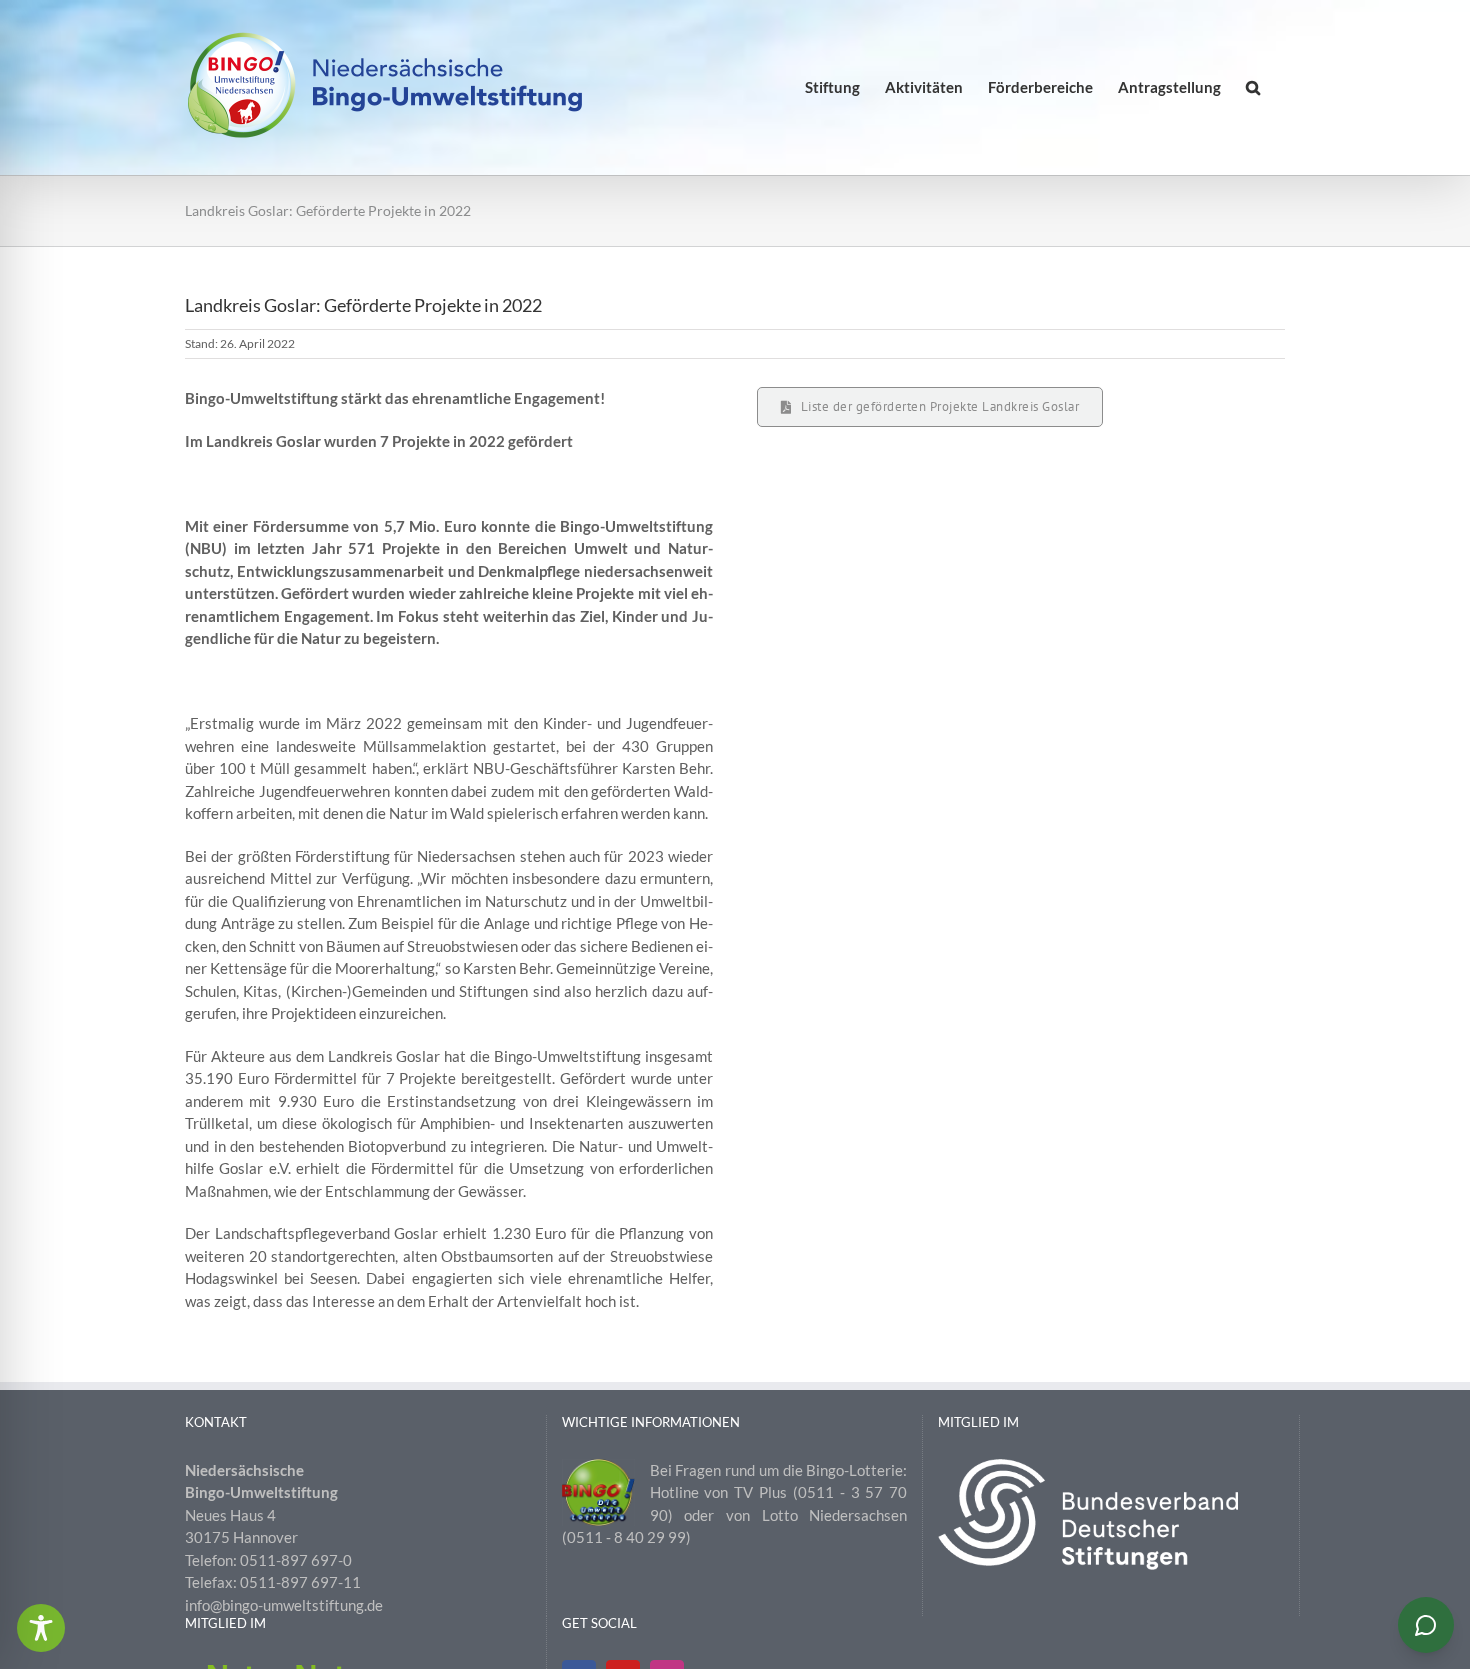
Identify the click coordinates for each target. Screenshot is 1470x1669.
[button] (1253, 87)
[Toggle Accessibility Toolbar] (41, 1628)
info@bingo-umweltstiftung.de (284, 1605)
